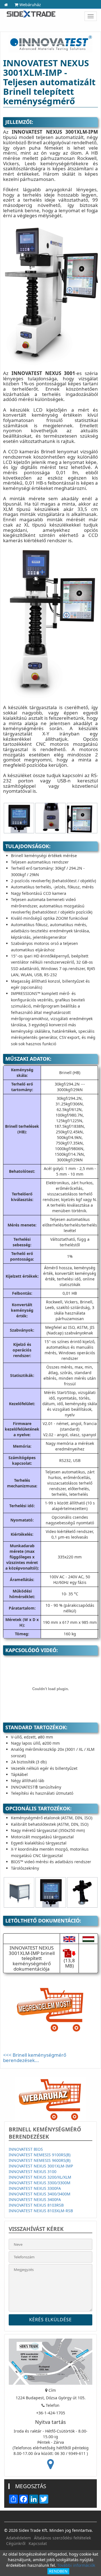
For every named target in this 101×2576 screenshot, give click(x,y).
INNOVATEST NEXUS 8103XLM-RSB (41, 2211)
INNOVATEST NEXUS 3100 (33, 2172)
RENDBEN (58, 2571)
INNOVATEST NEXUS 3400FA (35, 2199)
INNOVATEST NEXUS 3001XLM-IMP (41, 2166)
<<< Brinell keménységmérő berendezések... (35, 2058)
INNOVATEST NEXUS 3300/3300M (40, 2183)
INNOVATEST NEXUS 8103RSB (36, 2205)
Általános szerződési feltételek (62, 2538)
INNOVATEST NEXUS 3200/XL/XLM (40, 2177)
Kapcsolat (38, 2543)
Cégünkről (16, 2543)
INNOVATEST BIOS (26, 2149)
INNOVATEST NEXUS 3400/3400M (40, 2194)
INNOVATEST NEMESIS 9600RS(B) (40, 2160)
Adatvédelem (19, 2538)
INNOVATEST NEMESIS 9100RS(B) (40, 2155)
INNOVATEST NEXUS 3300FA (35, 2188)
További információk (76, 2565)
